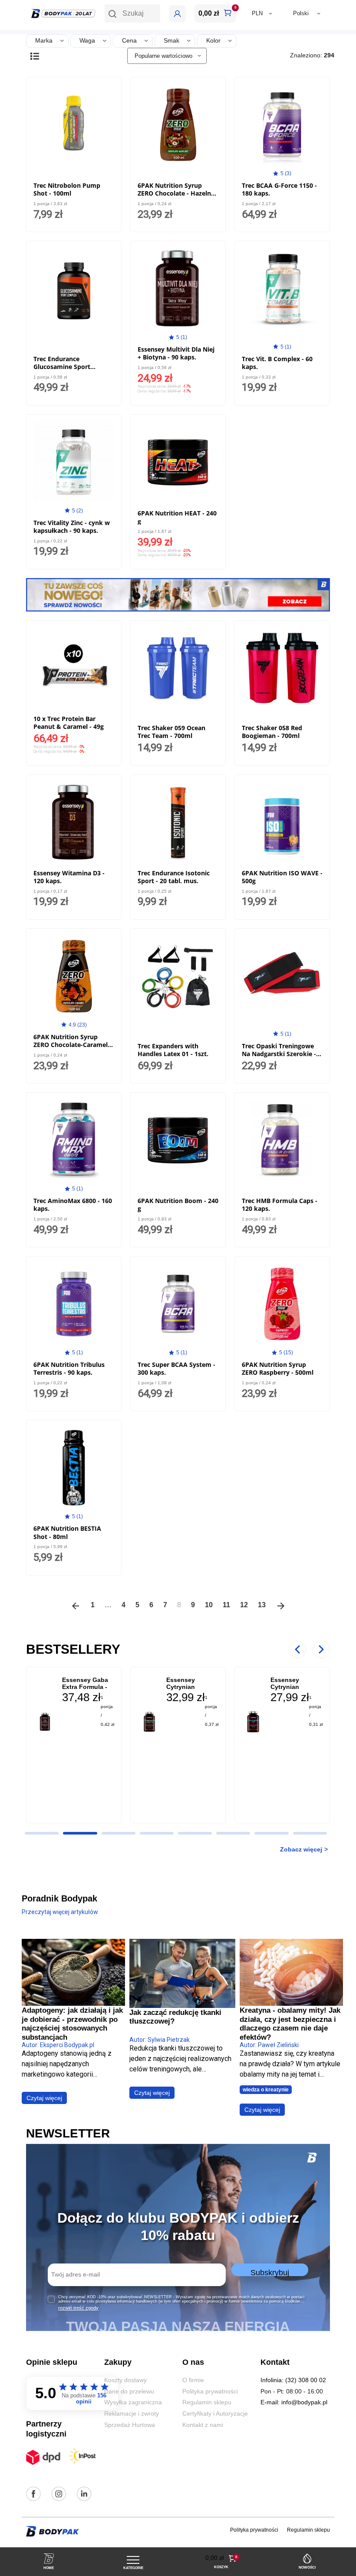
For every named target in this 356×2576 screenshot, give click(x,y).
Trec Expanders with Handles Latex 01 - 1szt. (173, 1050)
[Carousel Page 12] (119, 1833)
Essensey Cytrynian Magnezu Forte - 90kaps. (295, 1690)
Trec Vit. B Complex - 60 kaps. (277, 363)
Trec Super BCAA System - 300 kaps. (176, 1368)
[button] (132, 13)
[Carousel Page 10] (42, 1833)
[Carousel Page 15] (233, 1833)
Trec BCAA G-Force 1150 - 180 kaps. (279, 189)
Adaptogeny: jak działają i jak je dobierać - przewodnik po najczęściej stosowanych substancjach (72, 2024)
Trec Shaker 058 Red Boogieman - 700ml (272, 732)
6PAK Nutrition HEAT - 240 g (177, 517)
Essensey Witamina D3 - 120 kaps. (69, 877)
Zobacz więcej (301, 1849)
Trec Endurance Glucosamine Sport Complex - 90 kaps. (62, 367)
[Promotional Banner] (178, 594)
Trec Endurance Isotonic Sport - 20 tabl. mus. (174, 877)
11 (226, 1605)
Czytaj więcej (44, 2098)
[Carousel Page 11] (80, 1833)
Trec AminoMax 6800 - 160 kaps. (73, 1205)
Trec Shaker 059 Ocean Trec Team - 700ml (171, 732)
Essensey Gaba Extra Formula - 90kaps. (85, 1687)
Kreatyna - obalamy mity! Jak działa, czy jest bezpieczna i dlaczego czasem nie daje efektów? (290, 2024)
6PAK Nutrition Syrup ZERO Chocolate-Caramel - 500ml (73, 1045)
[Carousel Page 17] (310, 1833)
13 (262, 1605)
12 (244, 1605)
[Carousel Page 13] (157, 1833)
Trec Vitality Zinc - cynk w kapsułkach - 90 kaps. (72, 527)
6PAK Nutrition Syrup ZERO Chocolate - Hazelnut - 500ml (178, 193)
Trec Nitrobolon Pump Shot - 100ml (67, 189)
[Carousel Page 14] (195, 1833)
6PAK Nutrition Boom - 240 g (178, 1205)
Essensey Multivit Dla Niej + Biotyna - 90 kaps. (176, 353)
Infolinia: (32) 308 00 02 (293, 2380)
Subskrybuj (270, 2272)
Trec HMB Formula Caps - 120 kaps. (280, 1205)
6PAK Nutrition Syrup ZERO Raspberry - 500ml (278, 1368)
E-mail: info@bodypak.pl (294, 2402)
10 (209, 1605)
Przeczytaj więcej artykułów (60, 1912)
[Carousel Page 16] (271, 1833)
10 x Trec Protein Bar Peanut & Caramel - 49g (69, 723)
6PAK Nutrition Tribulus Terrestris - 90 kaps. (69, 1368)
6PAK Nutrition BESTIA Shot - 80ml (67, 1532)
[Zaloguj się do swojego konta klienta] (177, 14)
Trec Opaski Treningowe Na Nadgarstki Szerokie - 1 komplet (282, 1054)
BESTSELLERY (73, 1649)
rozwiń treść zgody (78, 2308)
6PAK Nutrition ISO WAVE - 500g (282, 877)
